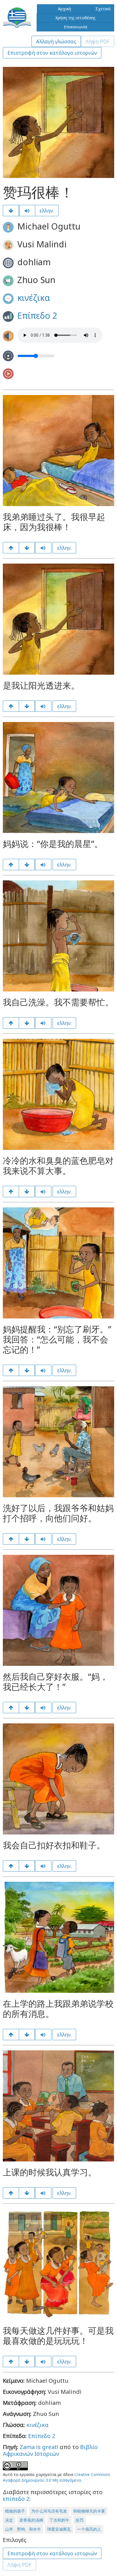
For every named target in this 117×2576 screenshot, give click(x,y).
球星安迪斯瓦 (59, 2529)
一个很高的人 (89, 2529)
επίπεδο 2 (16, 2499)
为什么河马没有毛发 (49, 2511)
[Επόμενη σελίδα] (11, 211)
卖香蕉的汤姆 (31, 2520)
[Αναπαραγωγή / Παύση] (27, 211)
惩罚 (80, 2520)
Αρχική (64, 9)
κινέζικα (34, 298)
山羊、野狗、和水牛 (23, 2529)
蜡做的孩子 (15, 2511)
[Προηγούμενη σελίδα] (11, 548)
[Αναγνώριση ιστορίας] (27, 2361)
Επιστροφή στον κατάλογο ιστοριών (52, 53)
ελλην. (47, 211)
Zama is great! (39, 2447)
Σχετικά (103, 9)
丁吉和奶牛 (59, 2520)
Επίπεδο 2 (37, 316)
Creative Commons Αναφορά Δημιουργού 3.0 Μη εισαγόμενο (57, 2477)
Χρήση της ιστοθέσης (76, 18)
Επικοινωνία (76, 27)
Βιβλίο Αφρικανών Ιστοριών (50, 2450)
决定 (9, 2520)
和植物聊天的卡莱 (89, 2511)
